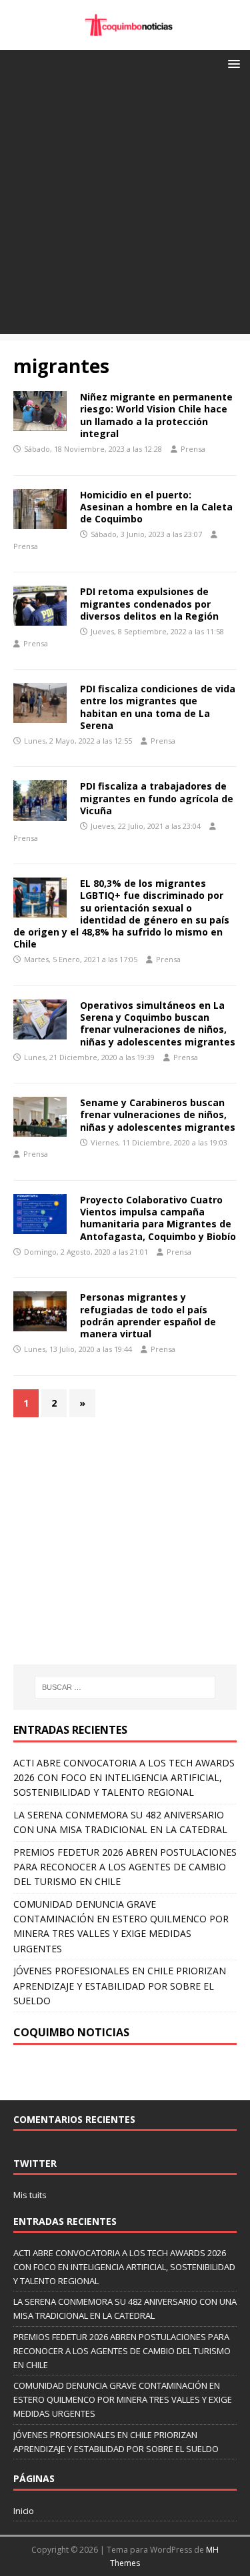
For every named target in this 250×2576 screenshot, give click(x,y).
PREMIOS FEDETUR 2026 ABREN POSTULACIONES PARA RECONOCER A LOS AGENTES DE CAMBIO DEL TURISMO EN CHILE (125, 1867)
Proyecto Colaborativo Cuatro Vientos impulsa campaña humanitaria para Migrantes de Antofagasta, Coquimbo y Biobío (158, 1218)
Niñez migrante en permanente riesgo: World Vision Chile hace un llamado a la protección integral (156, 415)
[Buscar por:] (125, 1687)
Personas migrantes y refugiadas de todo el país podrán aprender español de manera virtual (148, 1315)
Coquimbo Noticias (71, 2032)
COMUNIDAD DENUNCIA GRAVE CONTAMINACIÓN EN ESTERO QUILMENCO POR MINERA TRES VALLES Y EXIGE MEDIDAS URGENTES (123, 2399)
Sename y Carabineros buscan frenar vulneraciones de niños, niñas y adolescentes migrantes (158, 1114)
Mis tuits (30, 2195)
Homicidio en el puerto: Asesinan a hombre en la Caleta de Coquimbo (156, 507)
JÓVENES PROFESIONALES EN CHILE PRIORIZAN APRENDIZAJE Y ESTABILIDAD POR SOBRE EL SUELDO (120, 1986)
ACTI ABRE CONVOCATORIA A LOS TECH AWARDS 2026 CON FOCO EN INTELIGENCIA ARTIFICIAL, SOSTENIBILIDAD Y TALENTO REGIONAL (124, 1778)
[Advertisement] (125, 209)
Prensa (193, 449)
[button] (232, 63)
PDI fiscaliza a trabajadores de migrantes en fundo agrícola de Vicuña (157, 798)
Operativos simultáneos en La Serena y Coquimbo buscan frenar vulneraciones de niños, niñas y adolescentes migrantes (158, 1023)
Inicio (24, 2511)
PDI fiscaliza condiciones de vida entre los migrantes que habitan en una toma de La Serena (158, 707)
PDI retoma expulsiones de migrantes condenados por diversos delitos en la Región (149, 603)
